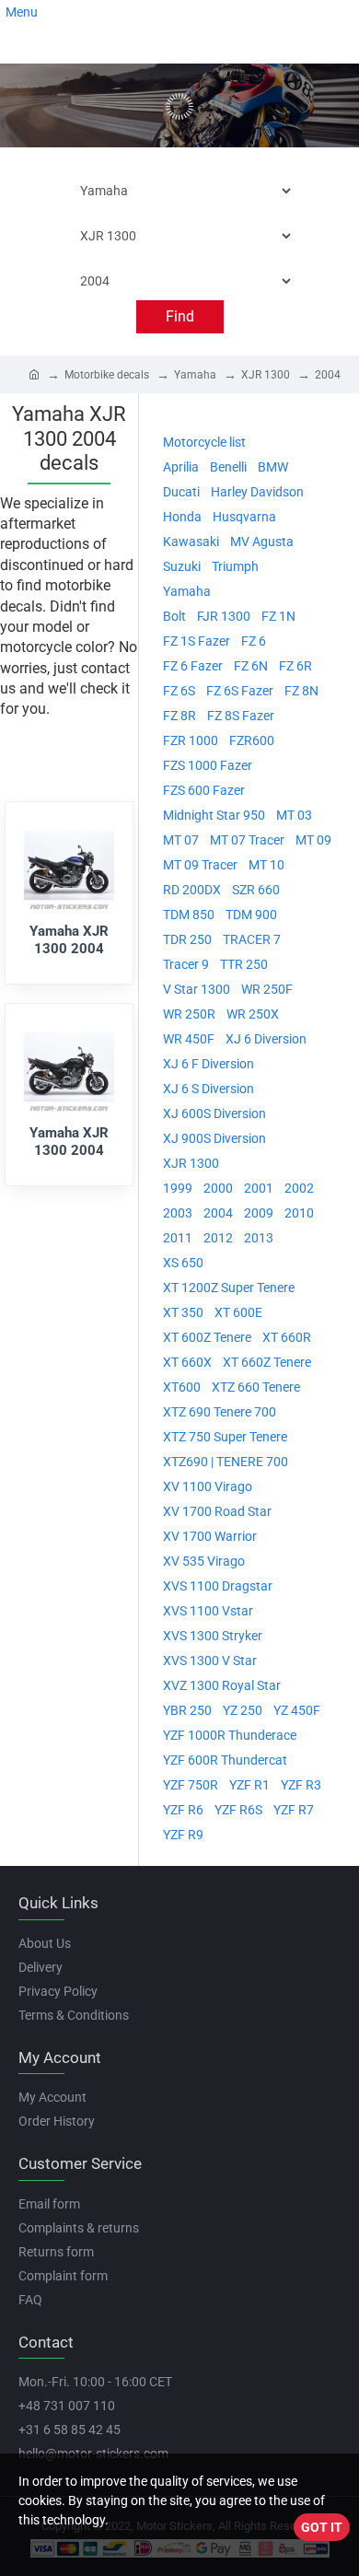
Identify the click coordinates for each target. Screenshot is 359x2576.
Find (180, 316)
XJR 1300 (266, 375)
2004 (328, 375)
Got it (322, 2527)
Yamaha (195, 375)
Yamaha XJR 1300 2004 (69, 940)
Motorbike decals (107, 375)
